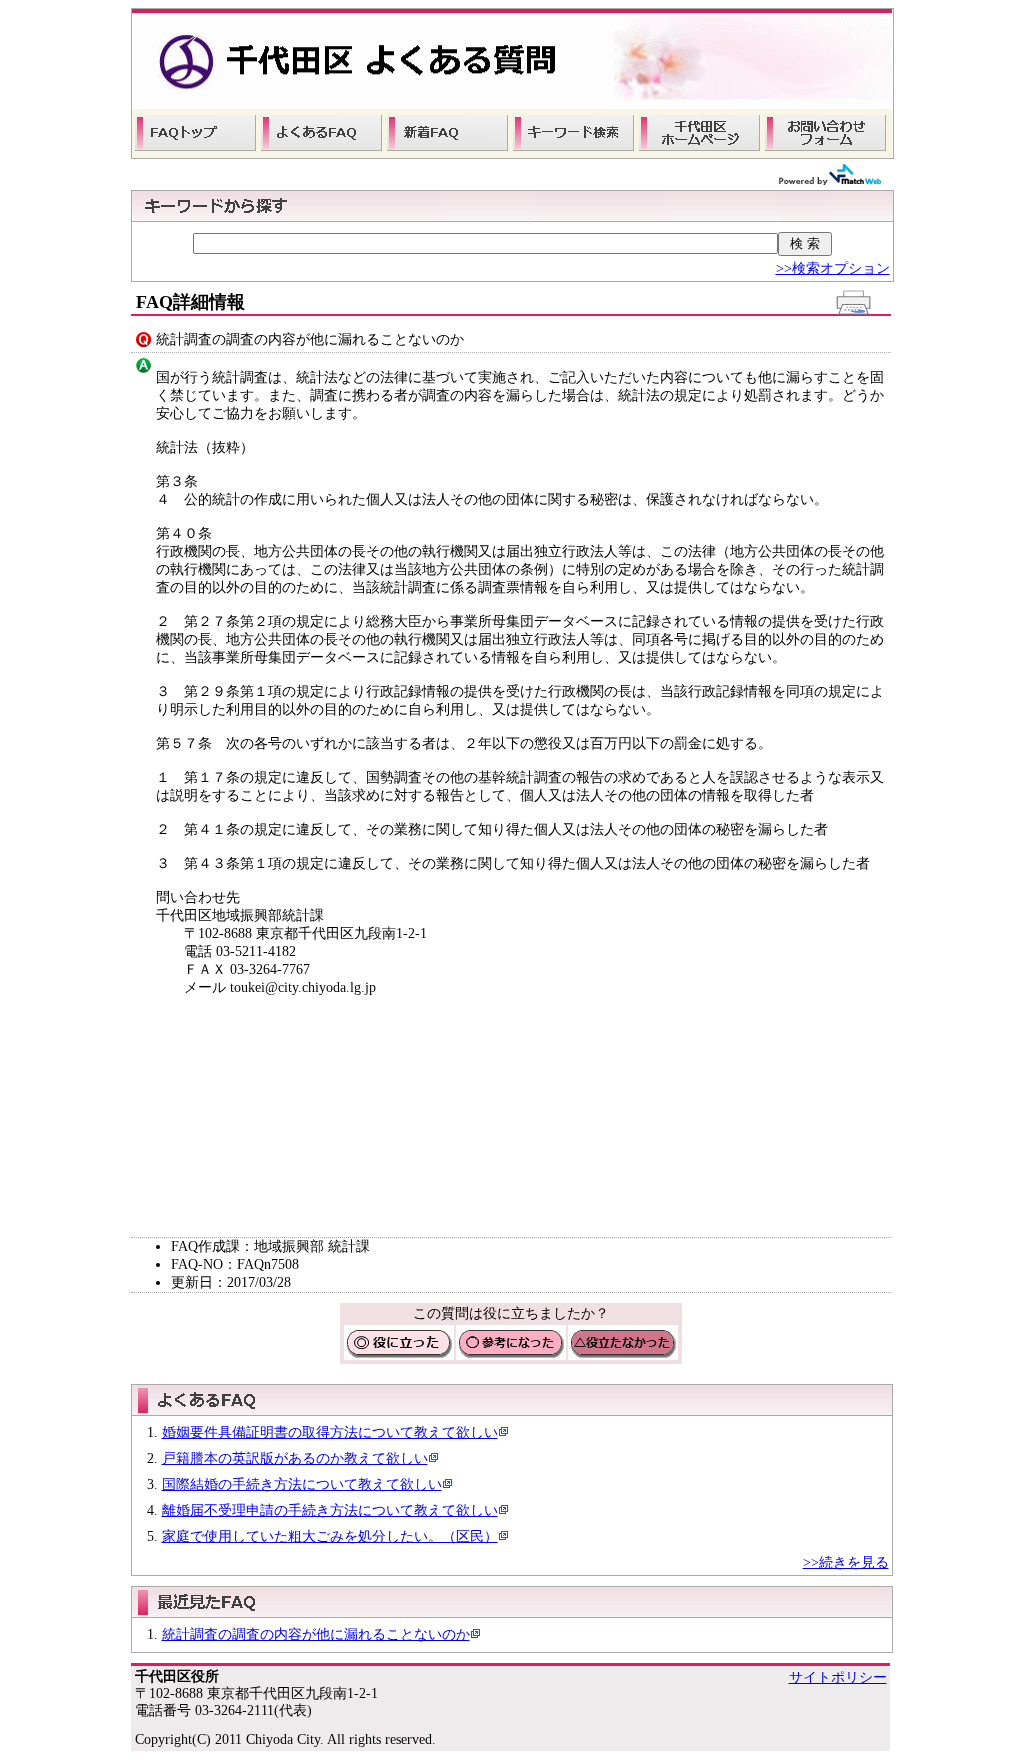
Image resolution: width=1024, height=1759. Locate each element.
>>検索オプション (833, 268)
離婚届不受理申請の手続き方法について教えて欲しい (330, 1510)
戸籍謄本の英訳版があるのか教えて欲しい (295, 1458)
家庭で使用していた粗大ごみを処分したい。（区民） (330, 1536)
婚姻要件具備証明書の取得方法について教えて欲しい (330, 1432)
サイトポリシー (838, 1677)
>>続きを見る (846, 1562)
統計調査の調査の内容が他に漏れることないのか (316, 1634)
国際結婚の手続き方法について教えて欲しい (302, 1484)
